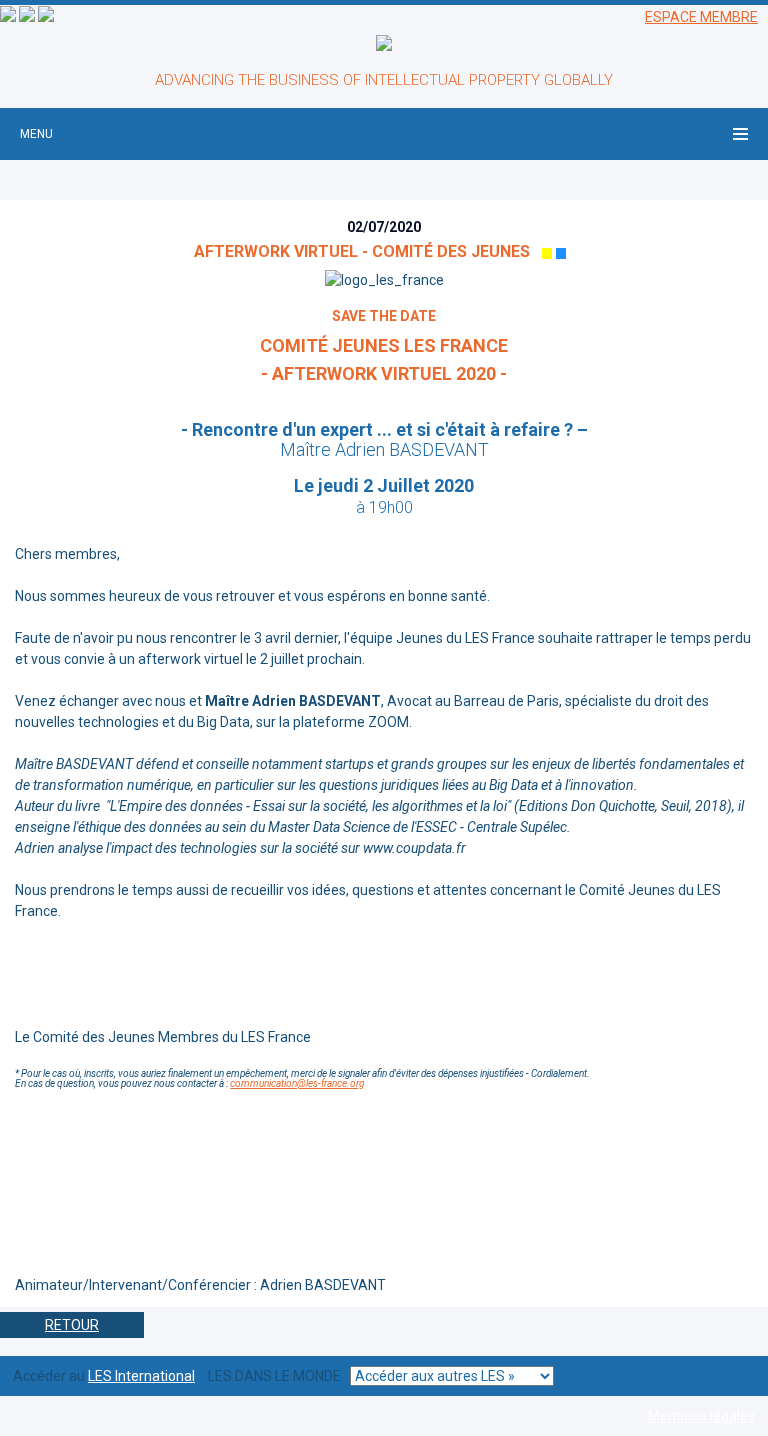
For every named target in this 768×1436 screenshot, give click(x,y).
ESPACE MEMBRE (701, 17)
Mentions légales (701, 1416)
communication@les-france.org (297, 1083)
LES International (141, 1376)
